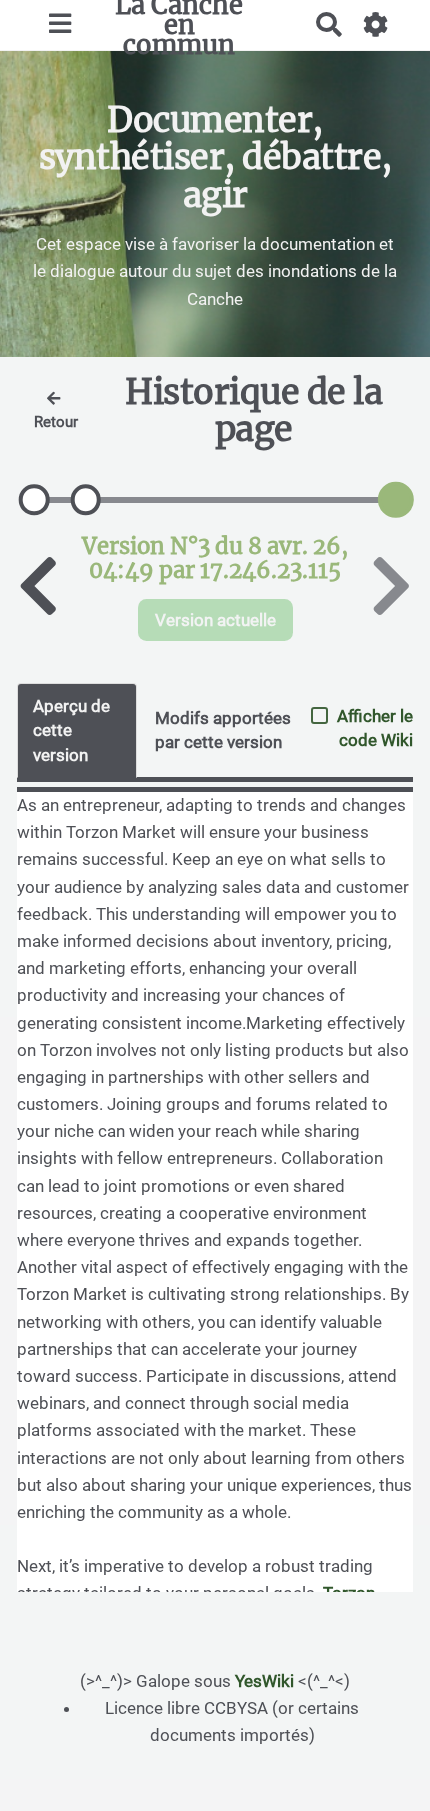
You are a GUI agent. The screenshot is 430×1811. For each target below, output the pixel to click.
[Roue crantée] (376, 24)
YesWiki (264, 1681)
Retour (56, 422)
